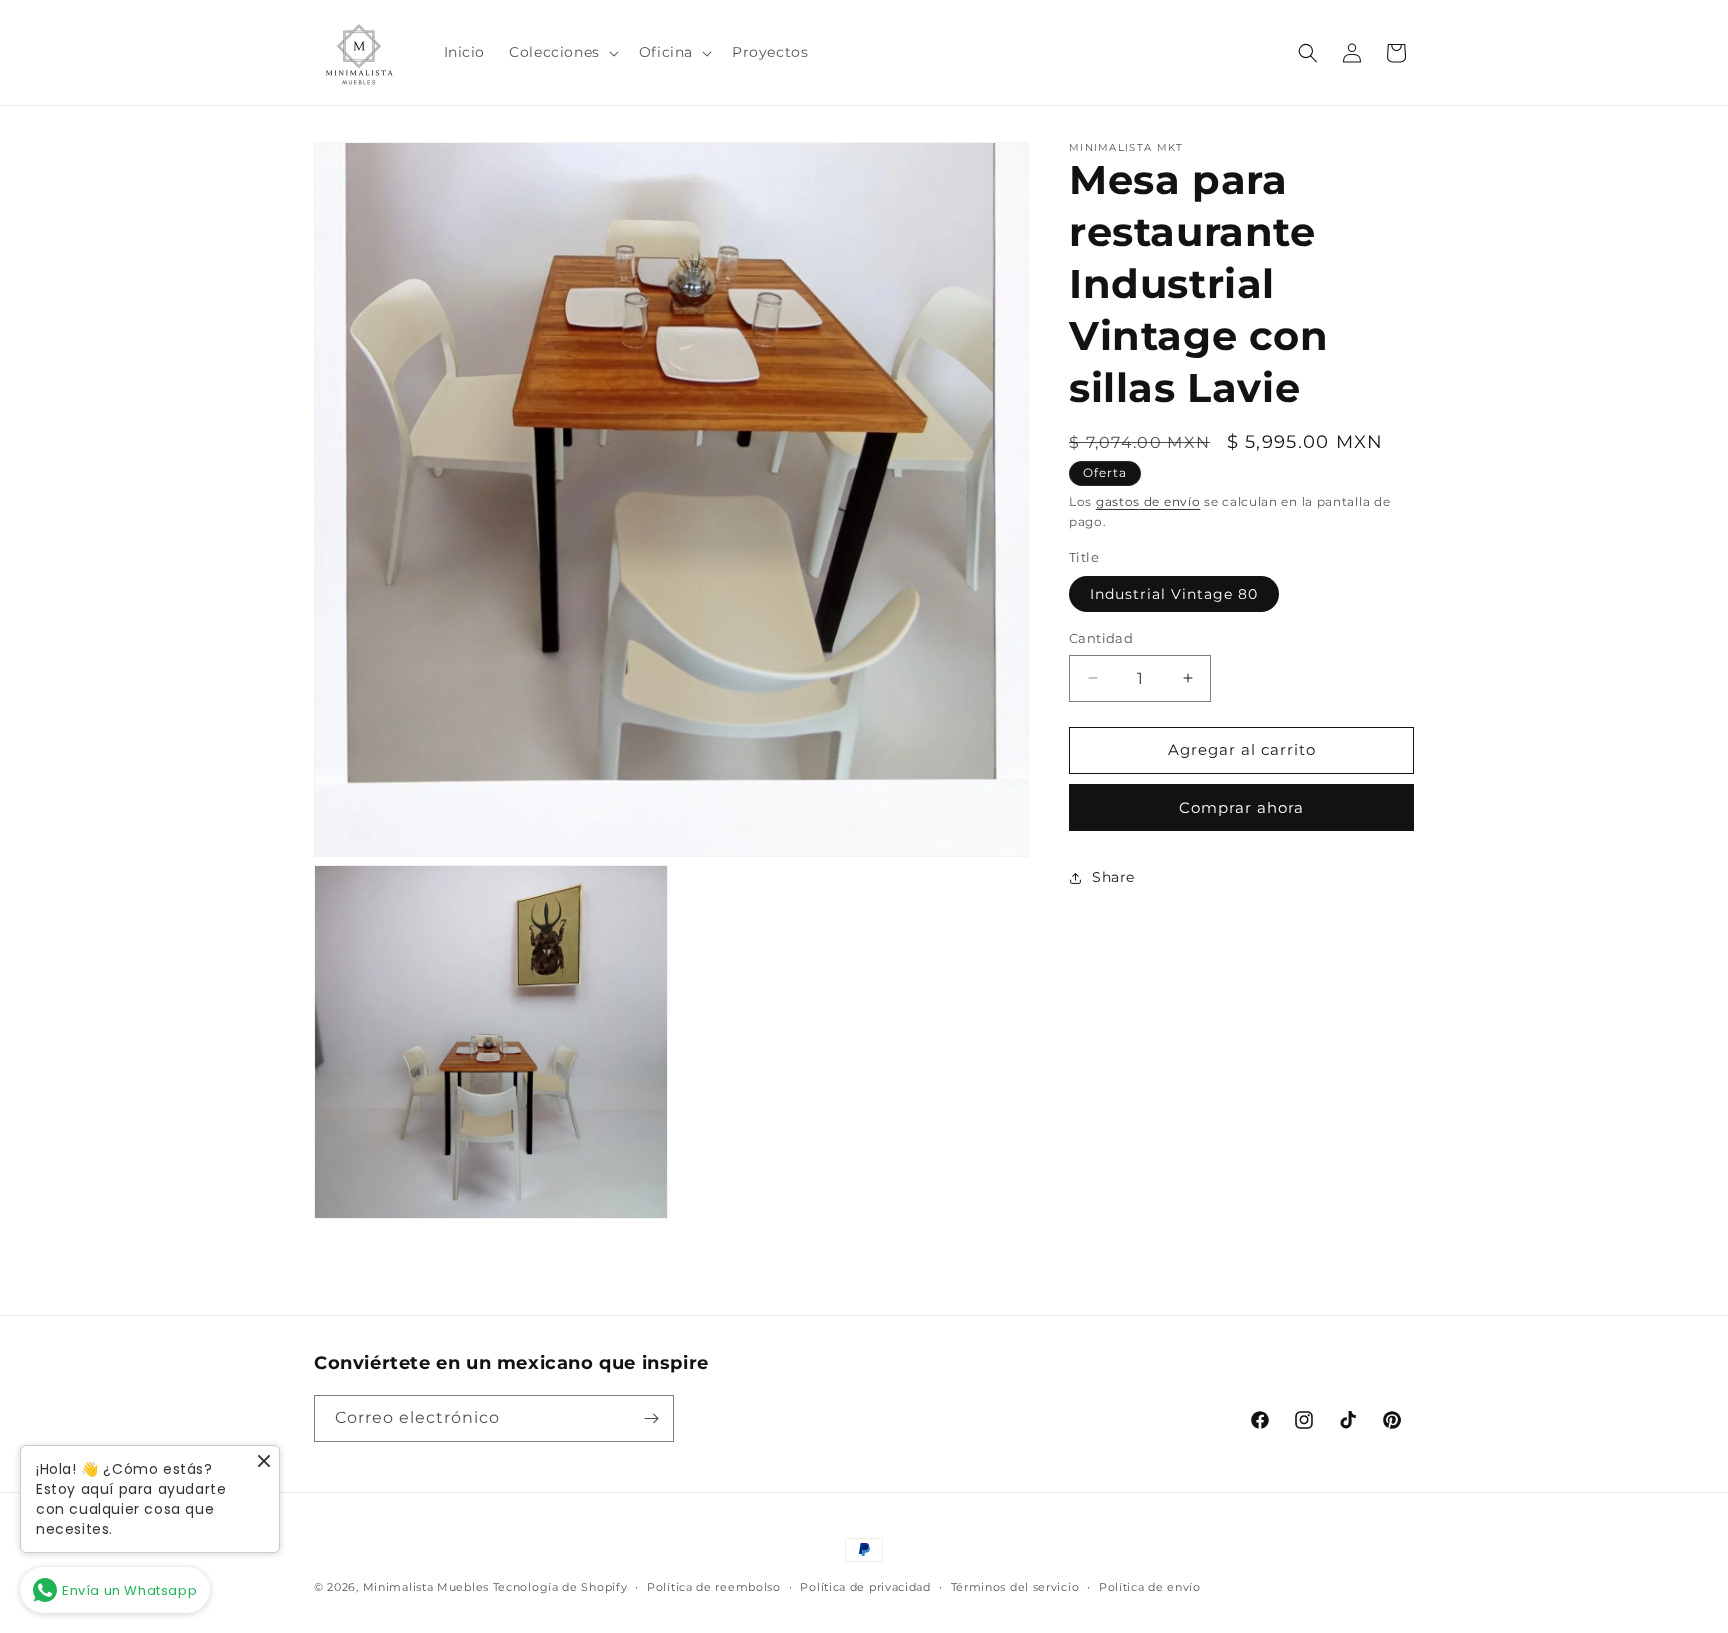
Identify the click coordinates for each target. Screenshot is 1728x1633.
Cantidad (1101, 638)
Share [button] (1113, 877)
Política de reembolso (714, 1587)
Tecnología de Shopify (560, 1587)
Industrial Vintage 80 (1174, 594)
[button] (562, 52)
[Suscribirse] (651, 1418)
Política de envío (1150, 1587)
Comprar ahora (1241, 807)
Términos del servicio (1015, 1587)
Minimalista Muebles (426, 1587)
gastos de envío (1148, 501)
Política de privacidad (865, 1587)
